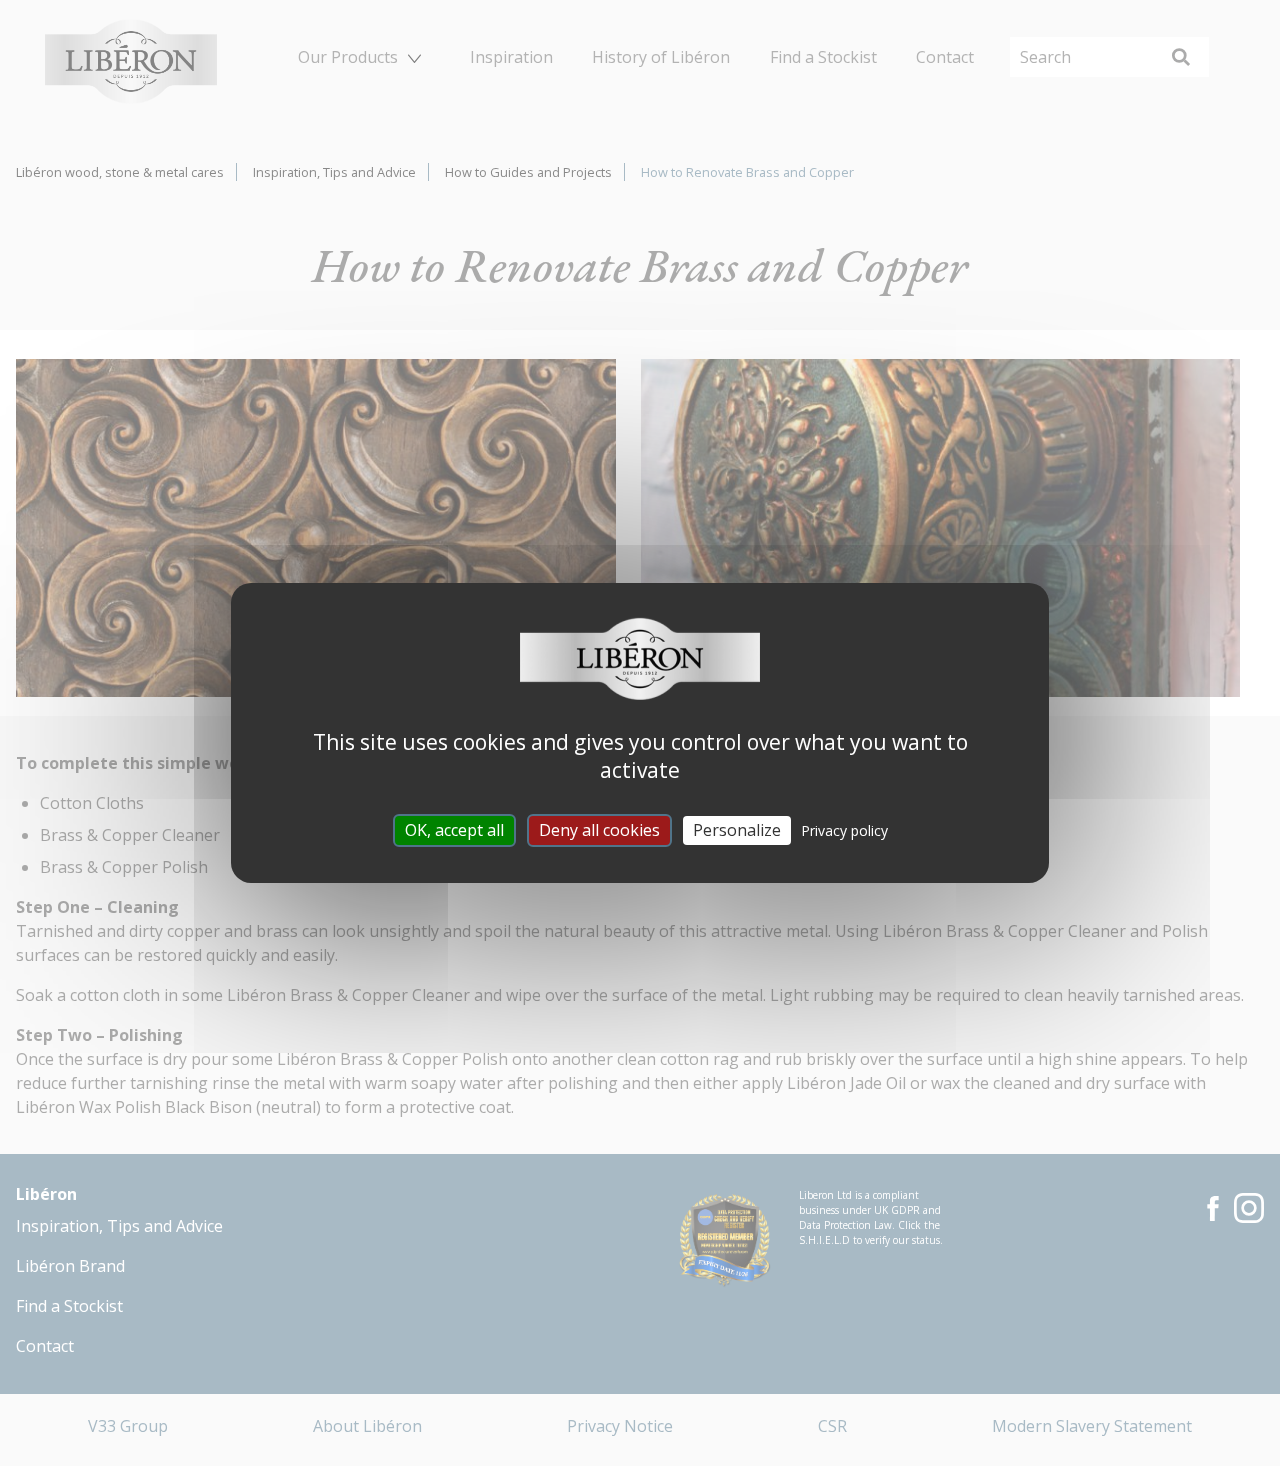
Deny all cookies (599, 830)
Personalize (737, 830)
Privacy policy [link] (844, 830)
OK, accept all (454, 830)
